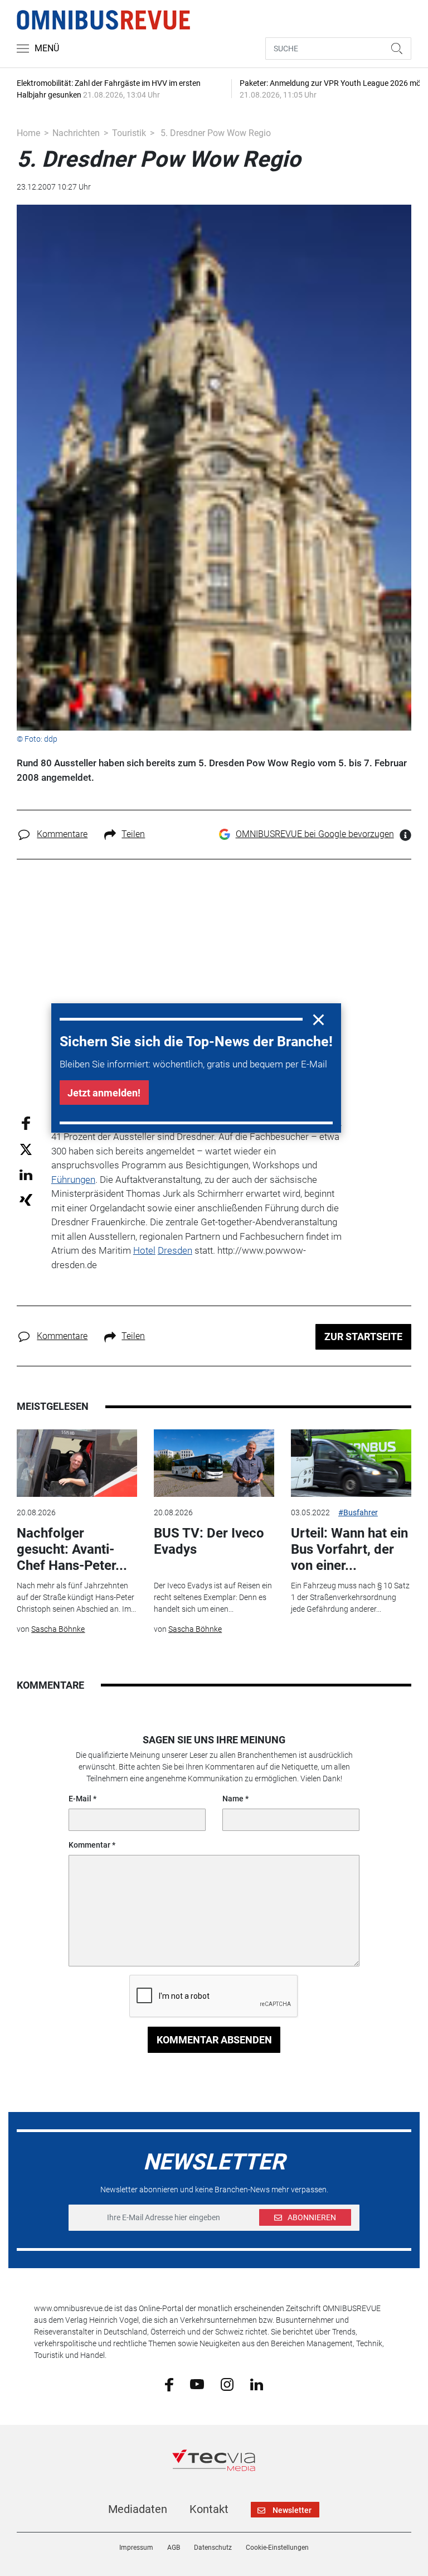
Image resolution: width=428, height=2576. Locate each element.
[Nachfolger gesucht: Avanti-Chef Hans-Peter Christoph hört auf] (77, 1463)
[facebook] (169, 2384)
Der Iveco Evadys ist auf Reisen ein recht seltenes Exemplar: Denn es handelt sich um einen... (213, 1597)
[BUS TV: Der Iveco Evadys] (214, 1463)
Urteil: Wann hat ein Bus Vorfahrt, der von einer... (349, 1549)
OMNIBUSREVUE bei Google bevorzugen (315, 834)
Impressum (136, 2548)
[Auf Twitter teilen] (26, 1149)
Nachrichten (76, 133)
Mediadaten (138, 2509)
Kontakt (209, 2509)
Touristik (129, 133)
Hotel (144, 1250)
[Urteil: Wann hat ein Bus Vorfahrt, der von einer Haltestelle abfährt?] (351, 1463)
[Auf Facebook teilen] (26, 1122)
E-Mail (80, 1799)
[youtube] (197, 2384)
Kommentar (89, 1845)
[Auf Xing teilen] (26, 1199)
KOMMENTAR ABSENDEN (214, 2040)
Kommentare (62, 834)
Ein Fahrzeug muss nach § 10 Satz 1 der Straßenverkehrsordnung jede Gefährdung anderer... (350, 1597)
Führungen (73, 1180)
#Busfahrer (358, 1512)
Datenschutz (213, 2548)
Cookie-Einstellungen (277, 2548)
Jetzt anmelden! (104, 1093)
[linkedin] (257, 2384)
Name (233, 1799)
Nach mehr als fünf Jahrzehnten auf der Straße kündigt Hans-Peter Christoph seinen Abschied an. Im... (76, 1597)
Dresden (175, 1250)
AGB (174, 2548)
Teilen (133, 834)
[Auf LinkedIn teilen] (26, 1174)
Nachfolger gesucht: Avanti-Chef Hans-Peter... (72, 1549)
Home (28, 133)
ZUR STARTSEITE (363, 1337)
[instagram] (227, 2384)
